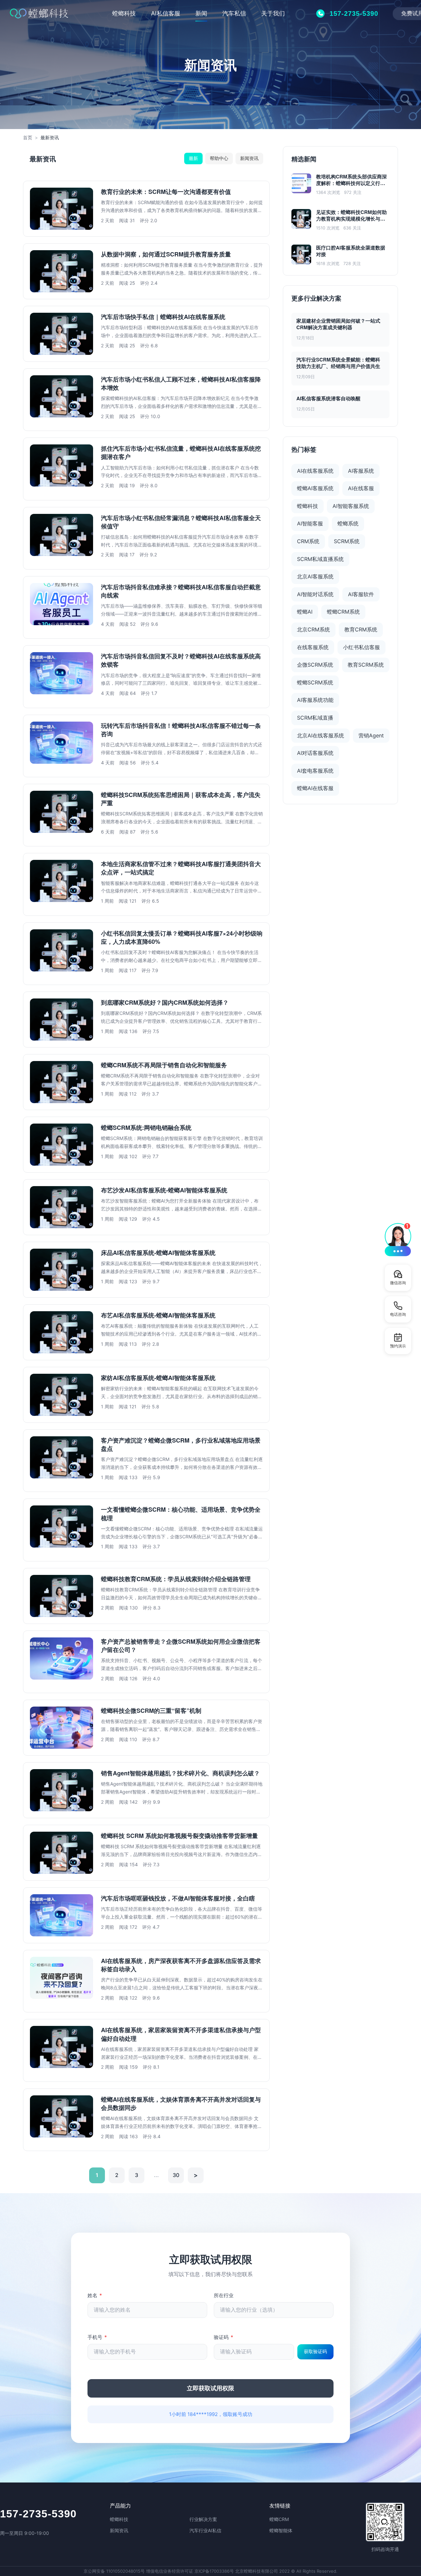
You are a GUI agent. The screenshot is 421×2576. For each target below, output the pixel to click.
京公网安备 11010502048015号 (114, 2571)
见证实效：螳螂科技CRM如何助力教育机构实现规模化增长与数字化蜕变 (351, 216)
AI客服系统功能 (315, 700)
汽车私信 (234, 13)
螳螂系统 (348, 523)
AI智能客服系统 (351, 506)
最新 (193, 158)
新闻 (201, 13)
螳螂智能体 (281, 2530)
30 (176, 2175)
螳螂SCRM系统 (315, 682)
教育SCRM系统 (366, 665)
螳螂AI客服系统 (315, 488)
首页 (28, 137)
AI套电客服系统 (315, 771)
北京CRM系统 (313, 629)
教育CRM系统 (361, 629)
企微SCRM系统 (315, 665)
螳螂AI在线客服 (315, 788)
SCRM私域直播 (315, 718)
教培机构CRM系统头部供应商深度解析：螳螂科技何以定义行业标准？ (351, 180)
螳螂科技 (124, 13)
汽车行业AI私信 (205, 2530)
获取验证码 (315, 2351)
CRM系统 (308, 541)
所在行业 (224, 2295)
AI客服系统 (361, 471)
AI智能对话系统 (315, 594)
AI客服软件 (361, 594)
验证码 (223, 2337)
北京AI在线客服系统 (321, 735)
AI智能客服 (310, 523)
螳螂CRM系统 (343, 612)
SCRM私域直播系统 (320, 559)
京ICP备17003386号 (214, 2571)
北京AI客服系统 (315, 576)
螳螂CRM (279, 2519)
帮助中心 (219, 158)
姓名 (95, 2295)
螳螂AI (305, 612)
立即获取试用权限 (210, 2388)
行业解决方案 (203, 2519)
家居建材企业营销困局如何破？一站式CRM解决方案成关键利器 (338, 324)
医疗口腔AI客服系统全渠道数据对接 (351, 251)
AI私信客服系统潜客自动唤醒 (328, 398)
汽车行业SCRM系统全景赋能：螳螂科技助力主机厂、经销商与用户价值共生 (338, 363)
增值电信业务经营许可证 (170, 2571)
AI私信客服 (166, 13)
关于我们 (273, 13)
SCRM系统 (347, 541)
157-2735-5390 (38, 2514)
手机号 (97, 2337)
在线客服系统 (313, 647)
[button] (398, 1239)
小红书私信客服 (361, 647)
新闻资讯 (249, 158)
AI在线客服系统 (315, 471)
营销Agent (371, 735)
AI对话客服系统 (315, 753)
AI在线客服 (361, 488)
